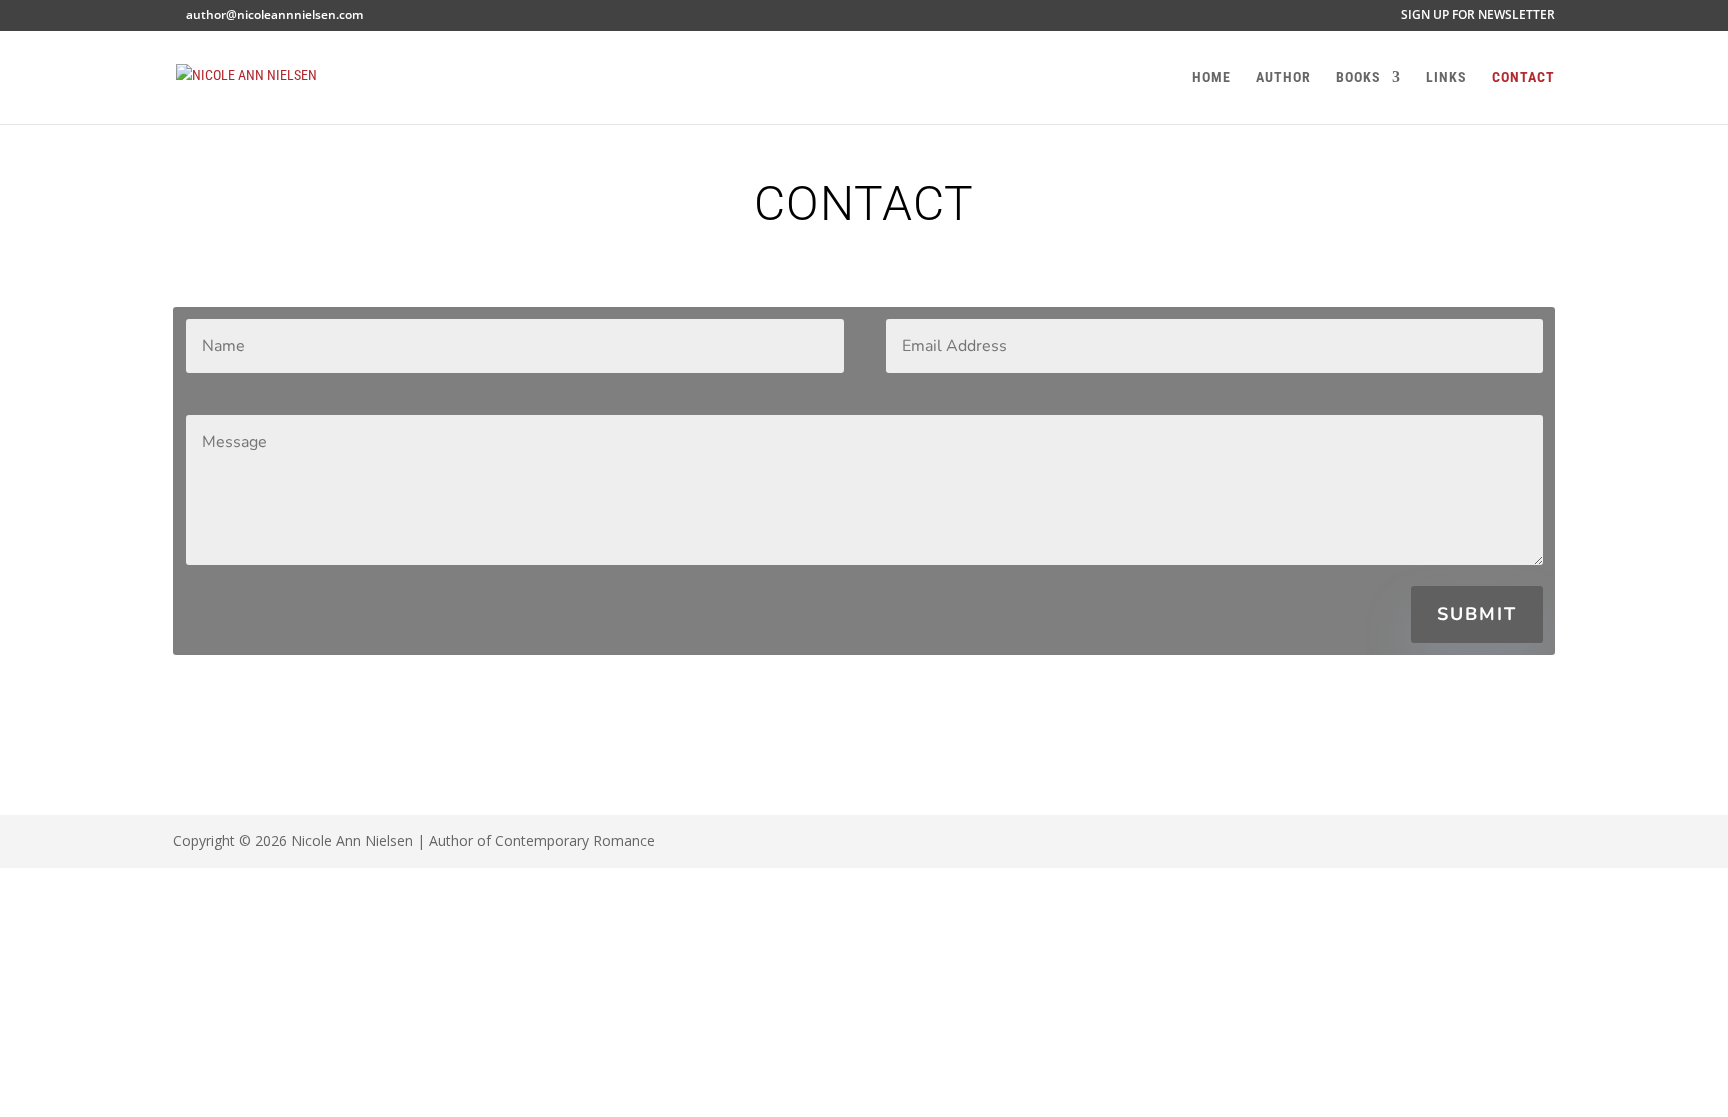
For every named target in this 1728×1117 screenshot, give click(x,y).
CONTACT (1523, 77)
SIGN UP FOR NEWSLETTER (1478, 16)
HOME (1211, 77)
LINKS (1446, 77)
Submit (1477, 614)
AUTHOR (1283, 77)
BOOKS (1358, 77)
